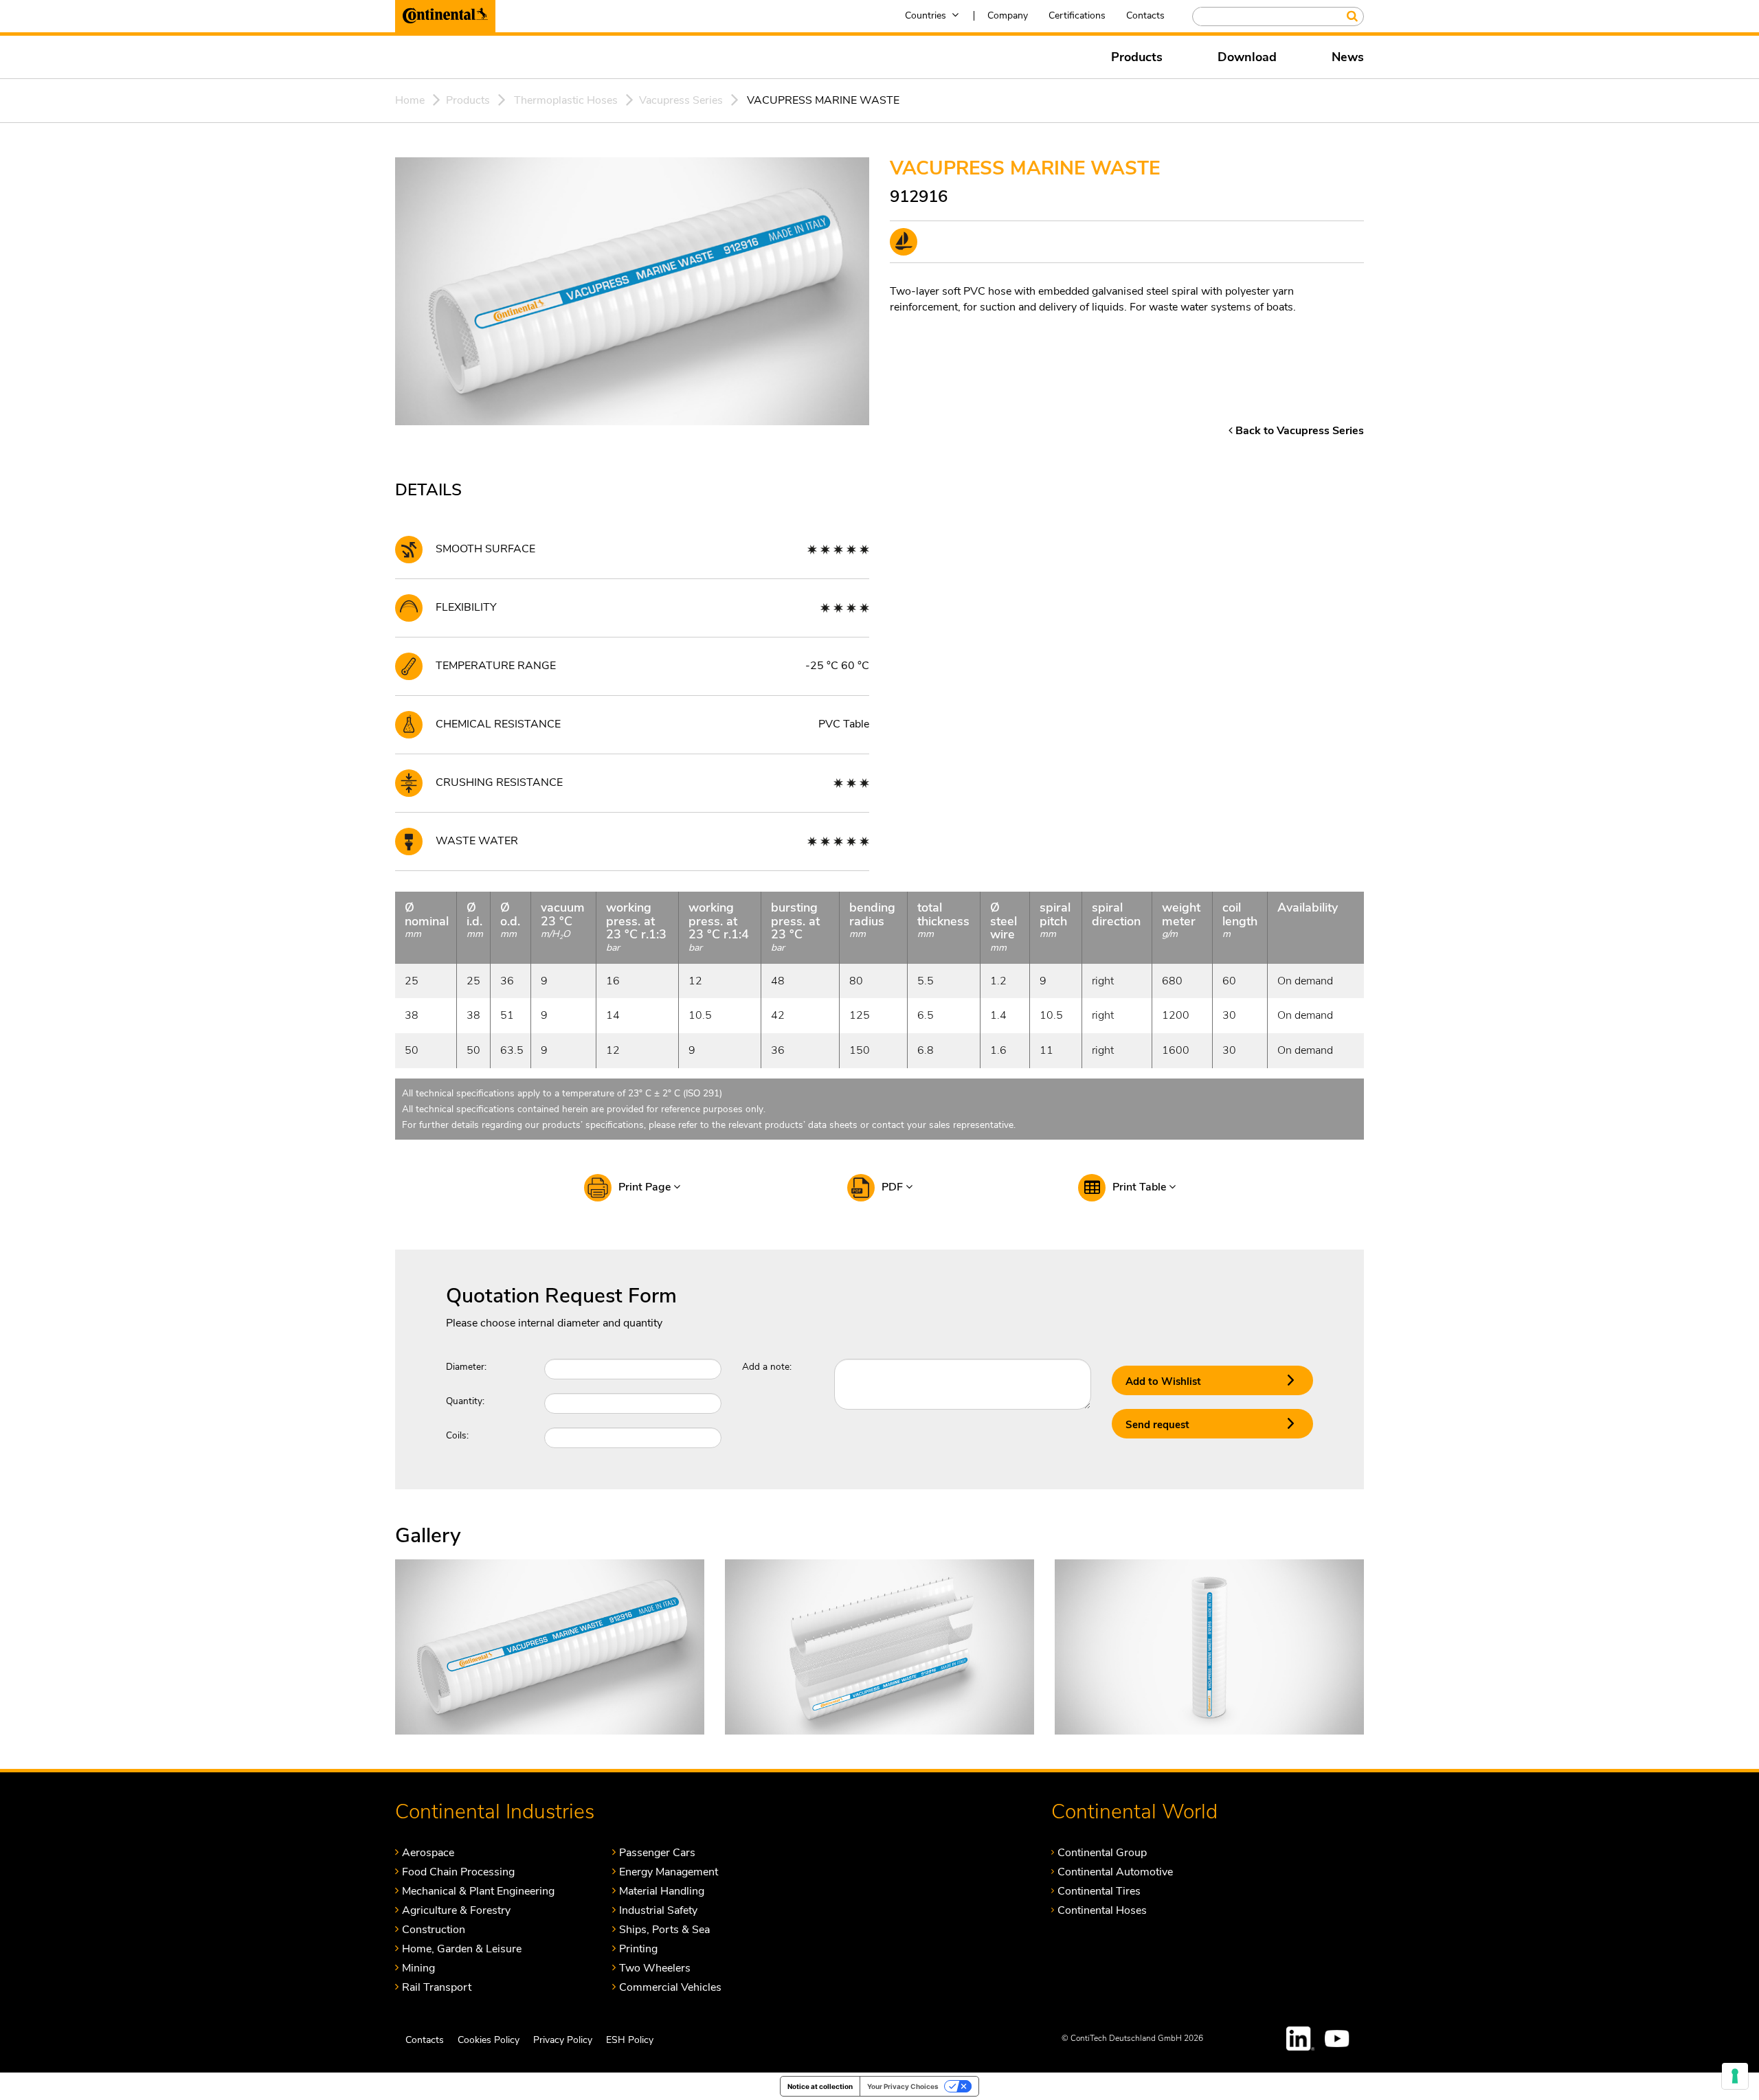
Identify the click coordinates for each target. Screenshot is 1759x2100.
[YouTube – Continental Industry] (1339, 2039)
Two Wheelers (655, 1968)
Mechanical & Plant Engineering (478, 1891)
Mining (418, 1968)
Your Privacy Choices (903, 2086)
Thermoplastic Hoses (566, 100)
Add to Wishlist (1163, 1381)
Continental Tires (1099, 1891)
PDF (894, 1187)
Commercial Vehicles (670, 1987)
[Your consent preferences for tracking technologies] (1735, 2076)
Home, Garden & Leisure (462, 1949)
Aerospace (428, 1852)
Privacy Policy (563, 2040)
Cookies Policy (489, 2040)
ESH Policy (630, 2040)
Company (1008, 15)
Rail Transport (437, 1987)
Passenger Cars (657, 1852)
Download (1247, 57)
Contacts (1145, 15)
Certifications (1077, 15)
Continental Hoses (1102, 1910)
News (1348, 57)
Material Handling (662, 1891)
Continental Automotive (1115, 1872)
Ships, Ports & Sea (664, 1929)
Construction (434, 1929)
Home (410, 100)
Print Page (646, 1187)
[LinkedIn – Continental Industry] (1301, 2039)
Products (1137, 57)
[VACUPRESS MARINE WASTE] (550, 1646)
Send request (1157, 1425)
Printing (638, 1949)
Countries (926, 15)
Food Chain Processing (458, 1872)
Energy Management (669, 1872)
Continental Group (1102, 1852)
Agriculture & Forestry (456, 1910)
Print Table (1141, 1187)
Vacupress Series (681, 100)
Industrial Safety (658, 1910)
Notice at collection (820, 2086)
